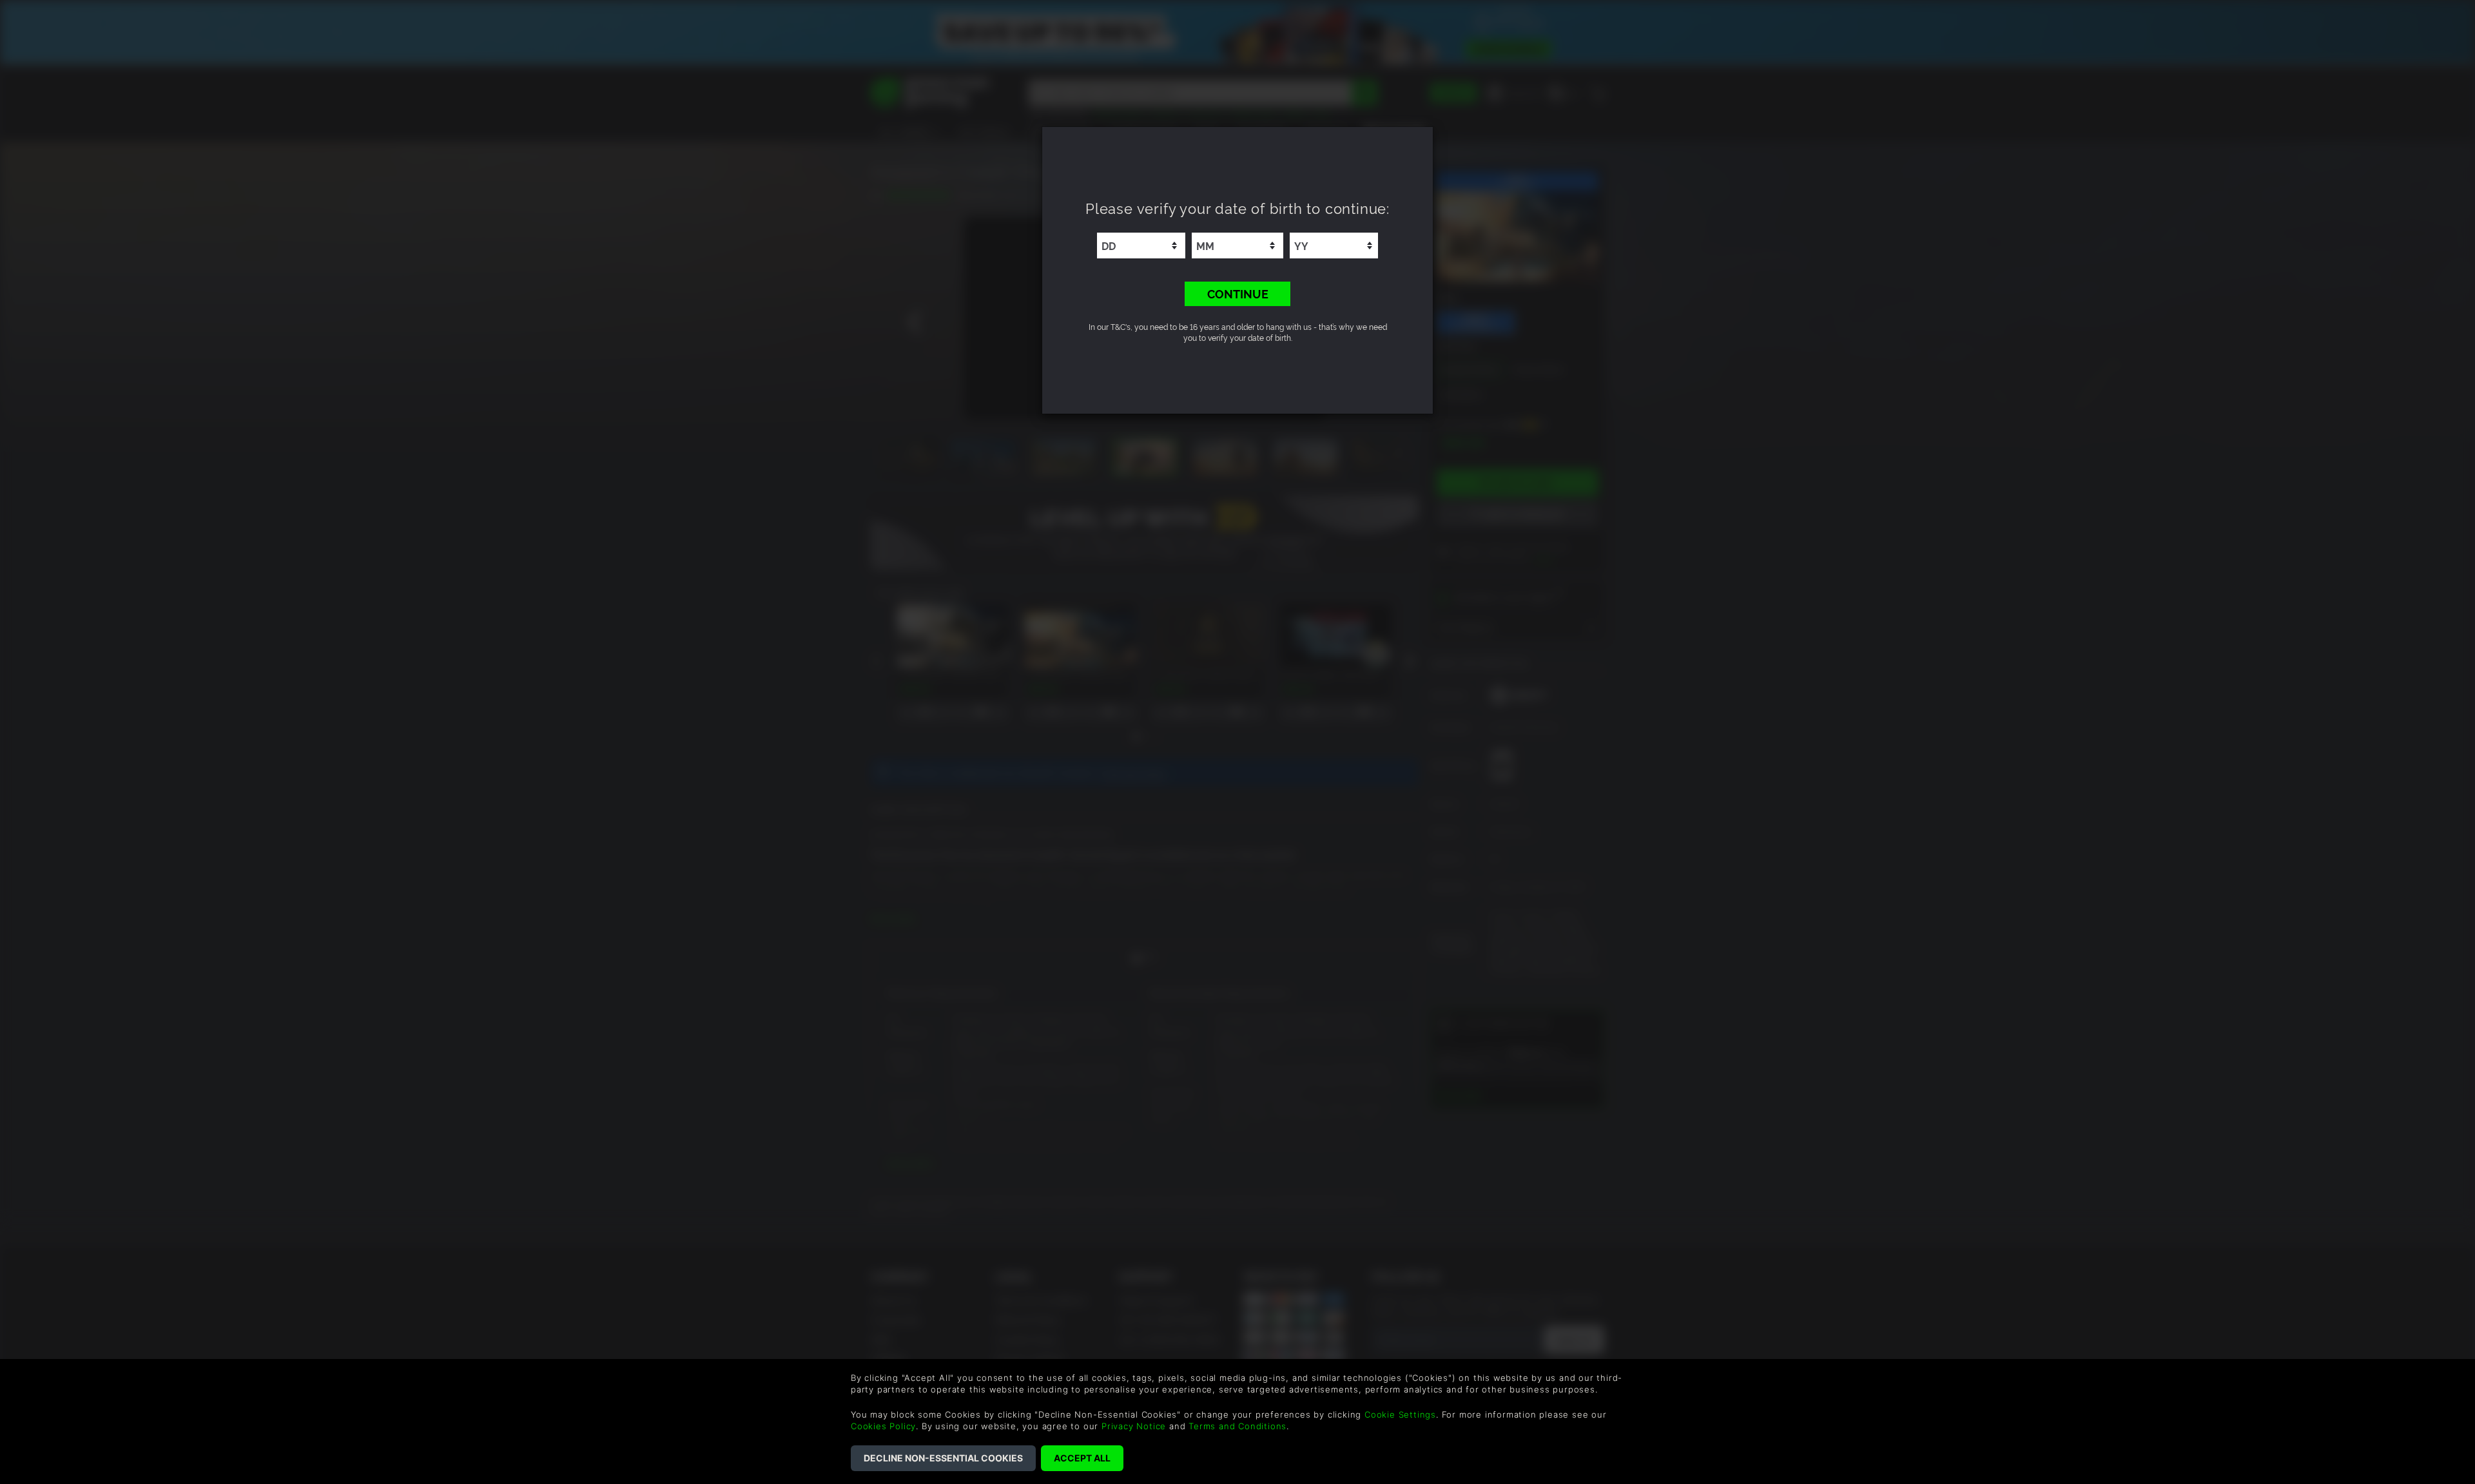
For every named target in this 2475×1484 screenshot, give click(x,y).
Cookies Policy (883, 1426)
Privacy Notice (1134, 1426)
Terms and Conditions (1237, 1426)
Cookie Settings (1400, 1414)
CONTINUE (1238, 293)
